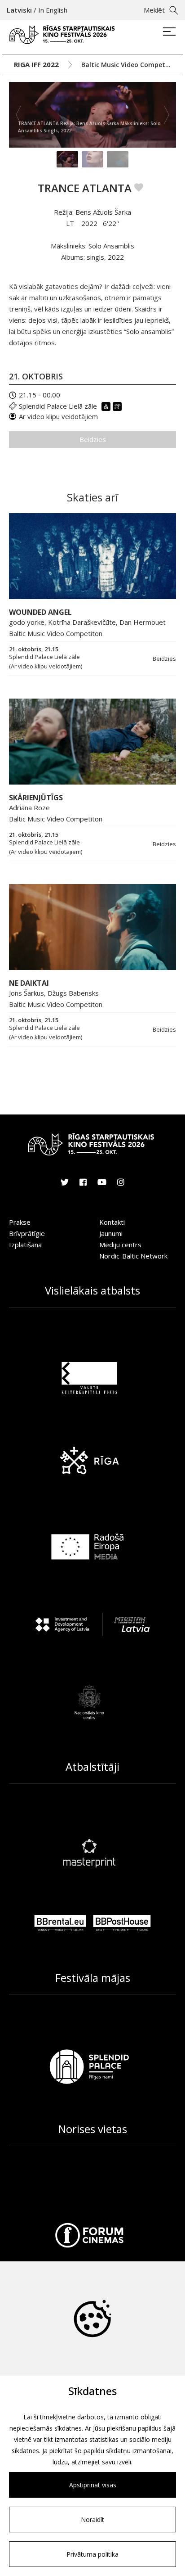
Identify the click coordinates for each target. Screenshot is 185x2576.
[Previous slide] (18, 115)
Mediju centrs (120, 1245)
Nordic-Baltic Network (133, 1256)
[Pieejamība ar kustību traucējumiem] (107, 406)
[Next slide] (167, 115)
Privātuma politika (92, 2554)
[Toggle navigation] (169, 33)
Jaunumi (111, 1233)
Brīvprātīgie (27, 1233)
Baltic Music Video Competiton (126, 65)
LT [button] (71, 223)
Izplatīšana (25, 1245)
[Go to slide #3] (118, 159)
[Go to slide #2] (92, 159)
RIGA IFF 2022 (36, 64)
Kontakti (112, 1222)
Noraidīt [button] (92, 2520)
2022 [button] (89, 223)
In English (53, 10)
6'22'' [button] (111, 223)
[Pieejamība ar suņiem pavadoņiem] (118, 406)
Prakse (20, 1222)
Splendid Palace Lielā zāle (58, 406)
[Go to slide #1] (67, 159)
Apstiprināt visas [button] (93, 2485)
